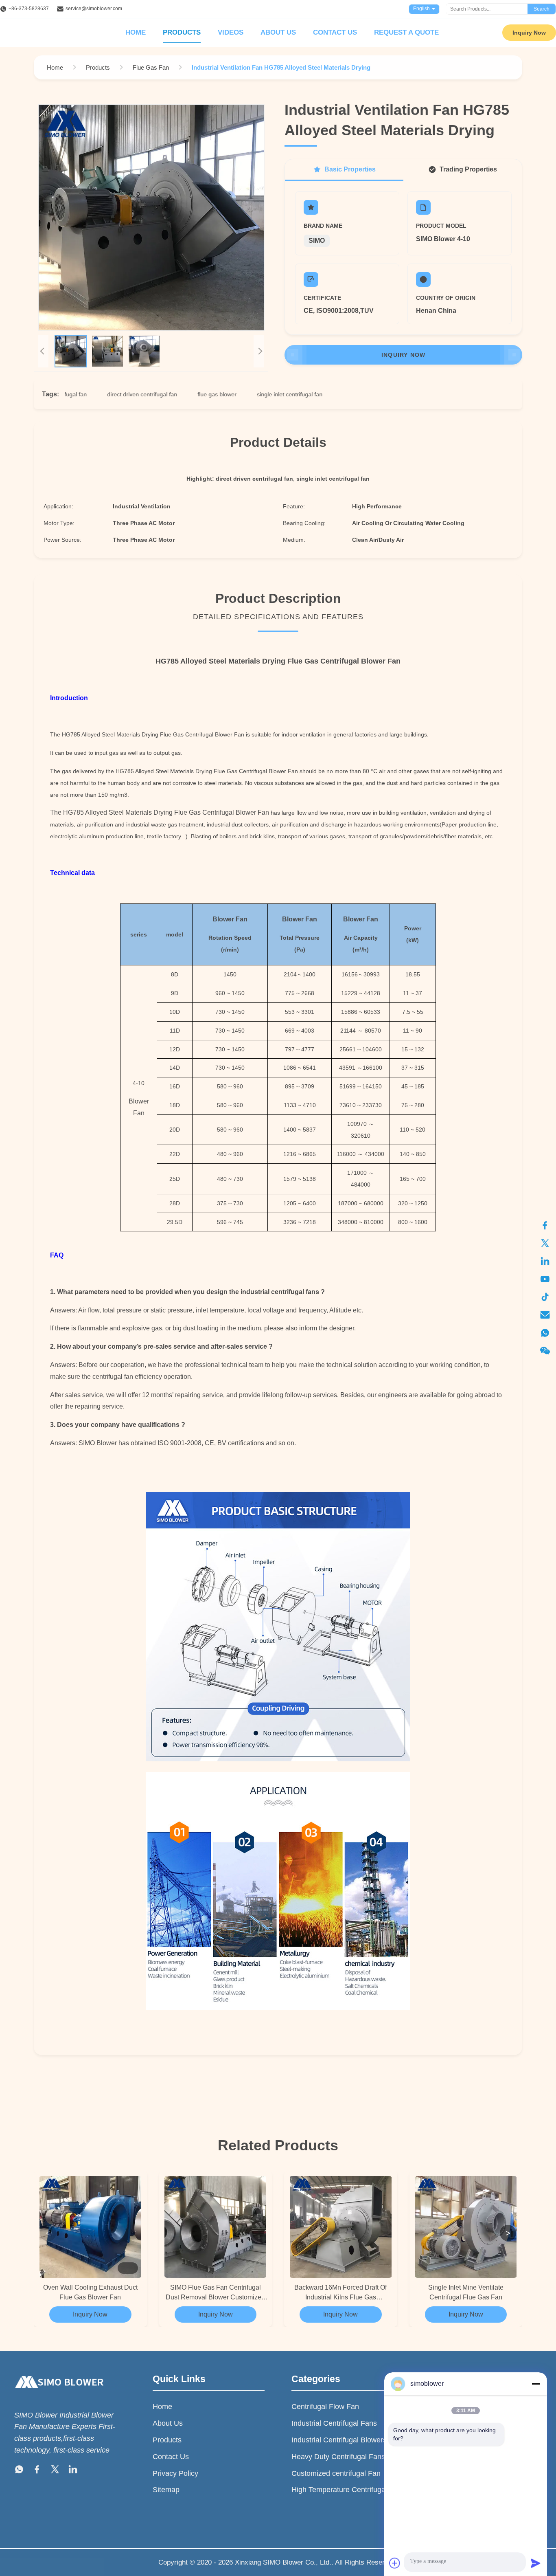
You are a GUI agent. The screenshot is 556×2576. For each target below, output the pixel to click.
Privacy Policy (175, 2473)
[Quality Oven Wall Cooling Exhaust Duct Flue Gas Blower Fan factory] (90, 2227)
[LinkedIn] (545, 1261)
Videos (231, 32)
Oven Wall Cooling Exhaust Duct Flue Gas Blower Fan (90, 2292)
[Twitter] (545, 1243)
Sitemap (166, 2490)
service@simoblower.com (94, 9)
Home (136, 32)
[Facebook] (545, 1225)
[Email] (545, 1315)
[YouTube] (545, 1279)
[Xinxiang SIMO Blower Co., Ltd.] (59, 2396)
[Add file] (395, 2563)
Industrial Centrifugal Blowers (339, 2440)
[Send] (536, 2563)
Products (182, 32)
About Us (278, 32)
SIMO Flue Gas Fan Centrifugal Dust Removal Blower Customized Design (215, 2293)
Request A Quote (406, 32)
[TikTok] (545, 1297)
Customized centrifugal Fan (336, 2473)
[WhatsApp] (545, 1333)
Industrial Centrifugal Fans (334, 2423)
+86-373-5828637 (29, 9)
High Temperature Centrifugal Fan (347, 2490)
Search (542, 9)
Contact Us (335, 32)
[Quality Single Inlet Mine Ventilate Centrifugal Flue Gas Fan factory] (466, 2227)
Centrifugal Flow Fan (325, 2407)
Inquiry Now (529, 33)
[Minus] (536, 2384)
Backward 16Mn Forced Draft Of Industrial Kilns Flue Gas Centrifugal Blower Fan (340, 2293)
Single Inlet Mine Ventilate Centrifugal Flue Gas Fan (466, 2292)
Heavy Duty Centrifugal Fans (338, 2457)
